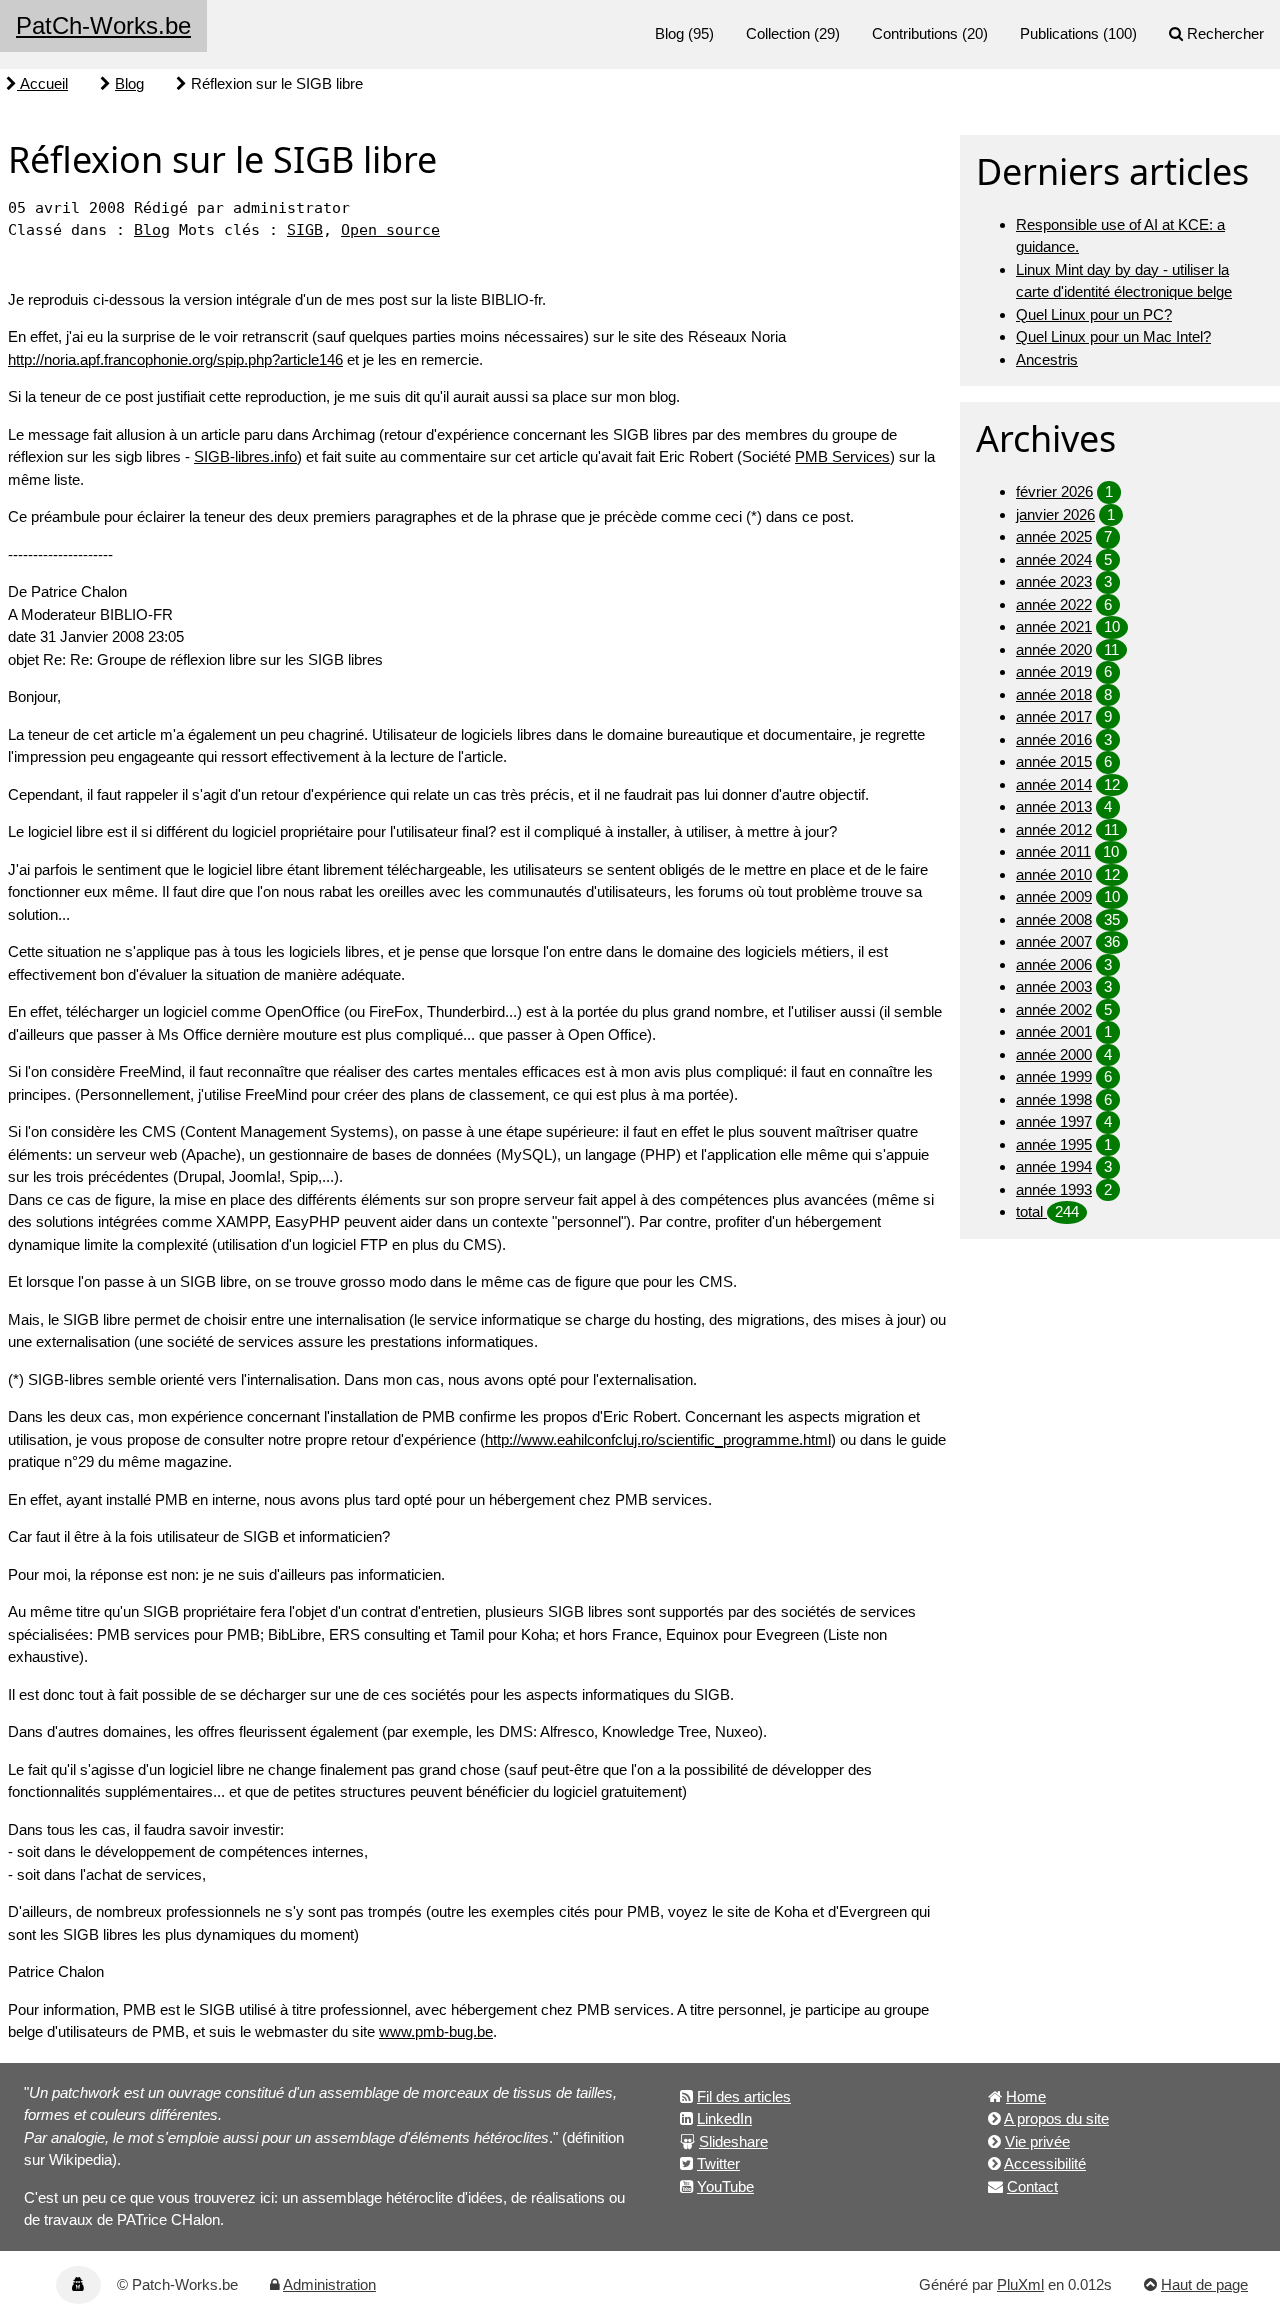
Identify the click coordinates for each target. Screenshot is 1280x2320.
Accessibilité (1045, 2163)
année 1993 (1054, 1189)
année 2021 (1054, 626)
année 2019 (1054, 671)
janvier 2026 (1055, 514)
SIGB (305, 230)
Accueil (42, 83)
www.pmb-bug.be (436, 2031)
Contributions (915, 33)
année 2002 (1054, 1009)
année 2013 (1054, 806)
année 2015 (1054, 761)
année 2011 (1053, 851)
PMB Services (842, 456)
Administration (329, 2284)
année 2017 (1054, 716)
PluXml (1020, 2284)
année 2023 (1054, 581)
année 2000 (1054, 1054)
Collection (778, 33)
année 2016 (1054, 739)
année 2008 (1054, 919)
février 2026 (1054, 491)
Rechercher (1225, 33)
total (1031, 1211)
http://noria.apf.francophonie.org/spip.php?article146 (175, 359)
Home (1026, 2096)
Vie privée (1037, 2141)
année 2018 (1054, 694)
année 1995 (1054, 1144)
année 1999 (1054, 1076)
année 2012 (1054, 829)
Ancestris (1047, 359)
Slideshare (733, 2141)
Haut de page (1204, 2284)
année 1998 (1054, 1099)
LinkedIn (724, 2118)
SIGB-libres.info (245, 456)
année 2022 (1054, 604)
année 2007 (1054, 941)
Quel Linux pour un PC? (1094, 314)
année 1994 (1054, 1166)
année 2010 (1054, 874)
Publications (1059, 33)
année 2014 (1054, 784)
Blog (669, 33)
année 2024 (1054, 559)
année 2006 (1054, 964)
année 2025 (1054, 536)
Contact (1032, 2186)
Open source (390, 230)
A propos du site (1056, 2118)
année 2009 (1054, 896)
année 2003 (1054, 986)
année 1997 (1054, 1121)
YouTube (725, 2186)
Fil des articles (744, 2096)
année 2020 (1054, 649)
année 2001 (1054, 1031)
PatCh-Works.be (103, 25)
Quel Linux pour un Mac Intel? (1113, 336)
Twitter (718, 2163)
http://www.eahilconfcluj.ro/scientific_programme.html (658, 1439)
